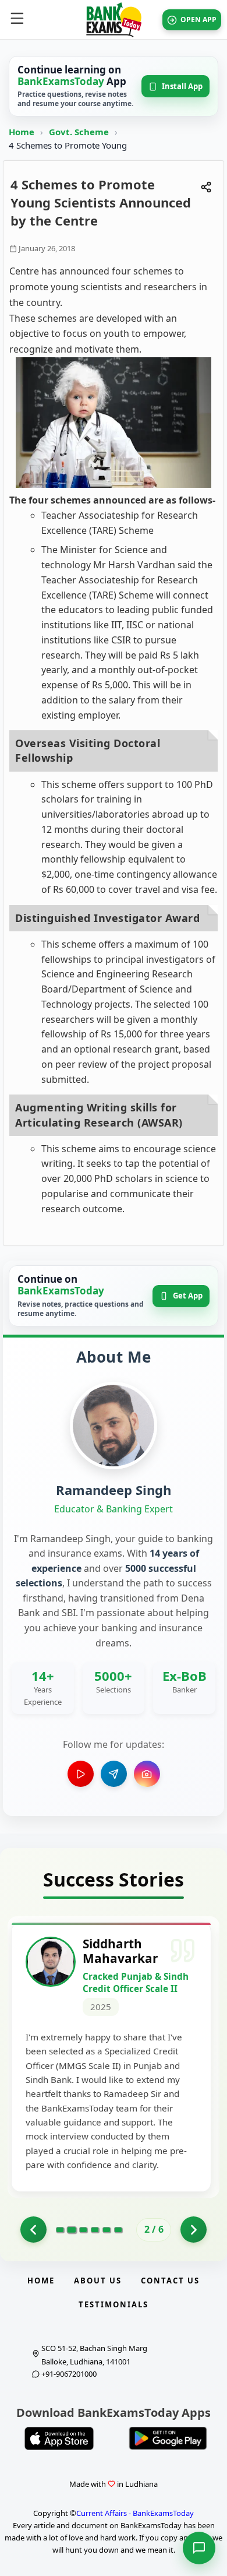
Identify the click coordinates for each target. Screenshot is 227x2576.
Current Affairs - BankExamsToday (135, 2513)
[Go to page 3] (83, 2230)
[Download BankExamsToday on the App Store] (59, 2438)
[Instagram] (147, 1774)
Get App (188, 1296)
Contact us (170, 2281)
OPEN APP (198, 20)
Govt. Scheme (80, 132)
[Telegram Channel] (114, 1774)
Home (22, 132)
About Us (98, 2281)
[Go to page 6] (118, 2230)
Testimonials (114, 2304)
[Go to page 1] (33, 2230)
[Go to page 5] (107, 2230)
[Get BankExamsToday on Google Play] (168, 2438)
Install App (182, 86)
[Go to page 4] (95, 2230)
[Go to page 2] (71, 2230)
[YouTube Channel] (81, 1774)
